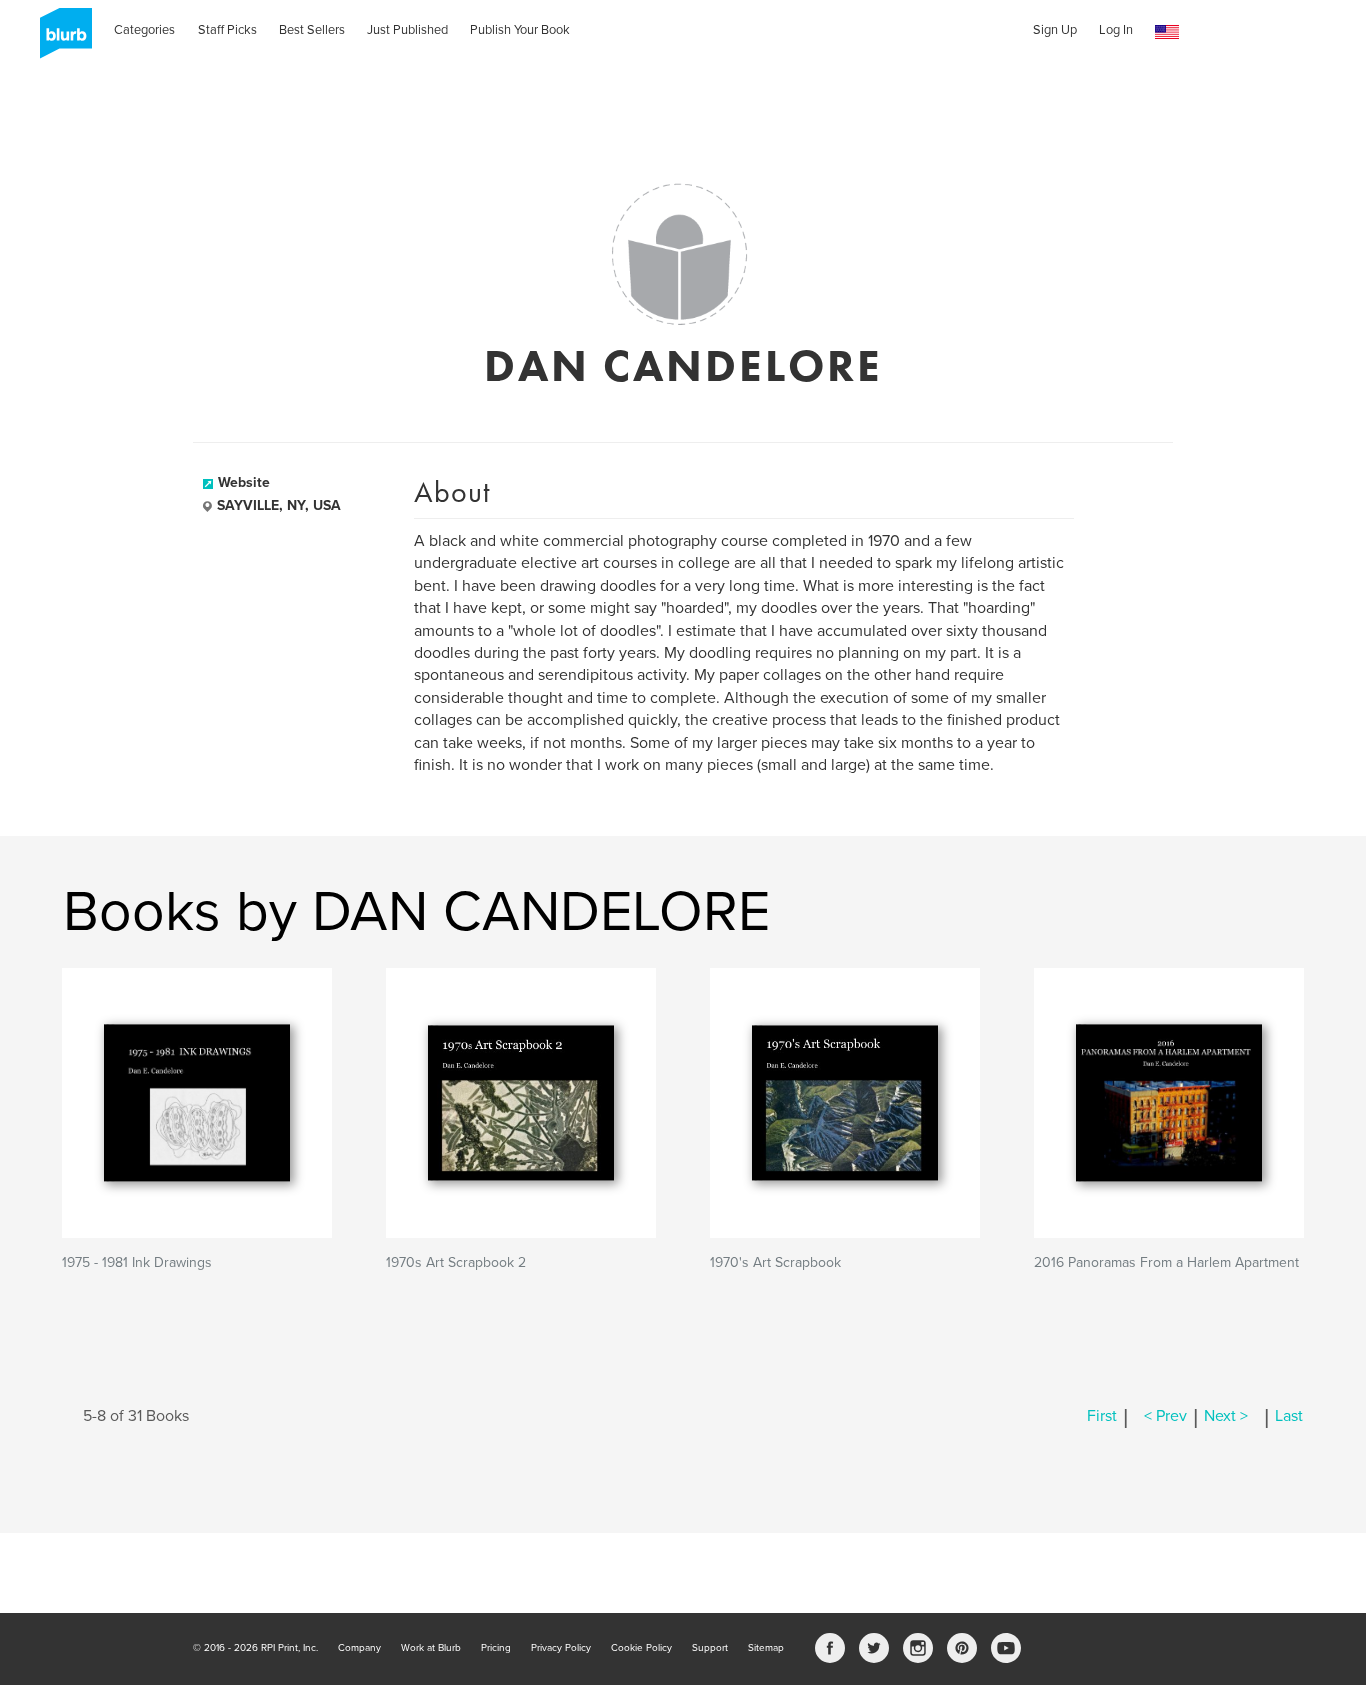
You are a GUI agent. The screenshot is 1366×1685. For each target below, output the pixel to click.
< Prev (1165, 1416)
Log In (1116, 30)
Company (359, 1648)
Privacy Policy (561, 1648)
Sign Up (1055, 30)
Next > (1226, 1416)
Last (1289, 1416)
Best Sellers (312, 30)
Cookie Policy (641, 1648)
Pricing (496, 1648)
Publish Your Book (520, 30)
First (1102, 1416)
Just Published (407, 30)
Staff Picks (227, 30)
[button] (1167, 32)
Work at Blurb (431, 1648)
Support (710, 1648)
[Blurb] (60, 40)
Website (244, 482)
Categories (144, 30)
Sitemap (766, 1648)
